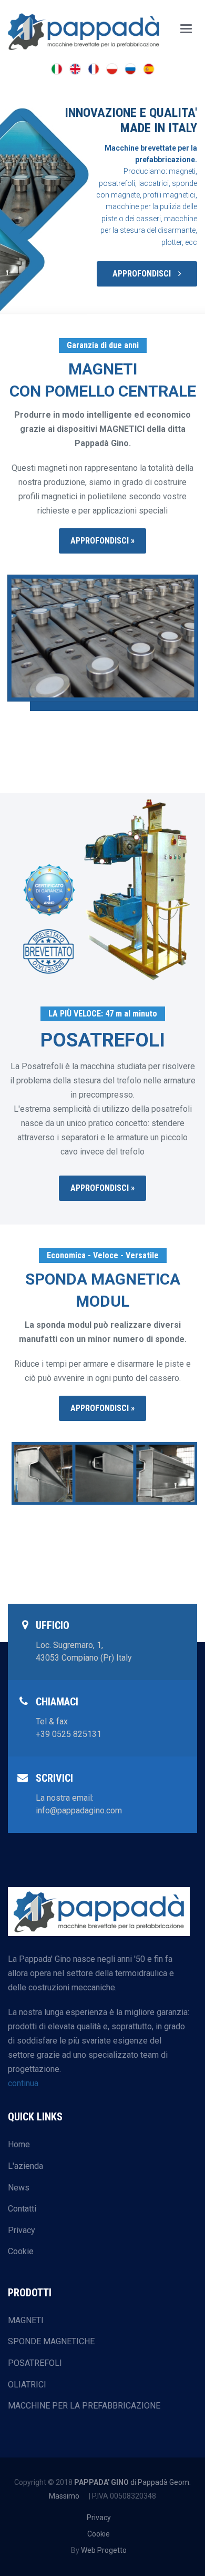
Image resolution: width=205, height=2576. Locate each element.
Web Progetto (104, 2550)
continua (23, 2083)
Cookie (21, 2251)
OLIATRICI (27, 2385)
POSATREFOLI (35, 2363)
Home (19, 2144)
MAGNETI (26, 2320)
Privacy (22, 2230)
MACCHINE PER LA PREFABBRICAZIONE (84, 2406)
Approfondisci (143, 274)
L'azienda (25, 2166)
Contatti (22, 2209)
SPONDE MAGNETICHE (51, 2341)
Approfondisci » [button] (102, 541)
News (19, 2188)
